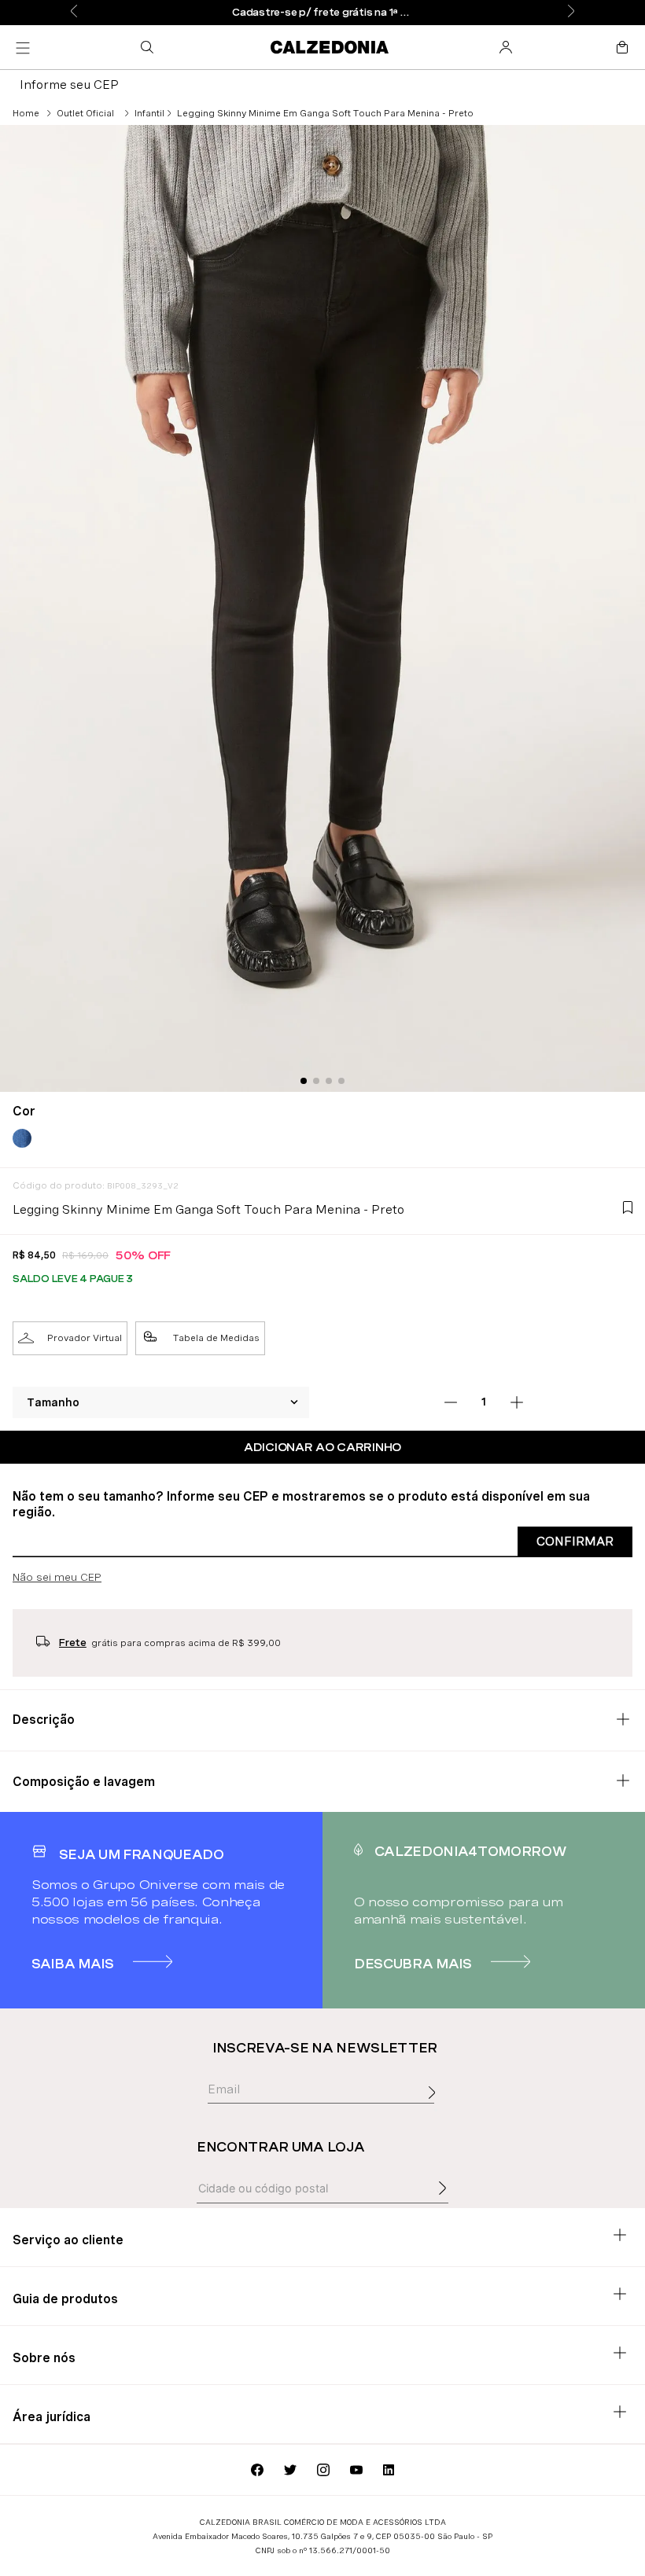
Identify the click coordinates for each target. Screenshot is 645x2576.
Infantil (149, 113)
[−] (451, 1402)
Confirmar (575, 1541)
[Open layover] (436, 2110)
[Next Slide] (571, 12)
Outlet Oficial (85, 113)
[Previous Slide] (74, 12)
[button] (150, 47)
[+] (517, 1402)
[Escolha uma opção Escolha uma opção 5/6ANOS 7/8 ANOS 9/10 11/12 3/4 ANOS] (161, 1402)
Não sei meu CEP (57, 1577)
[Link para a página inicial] (26, 113)
